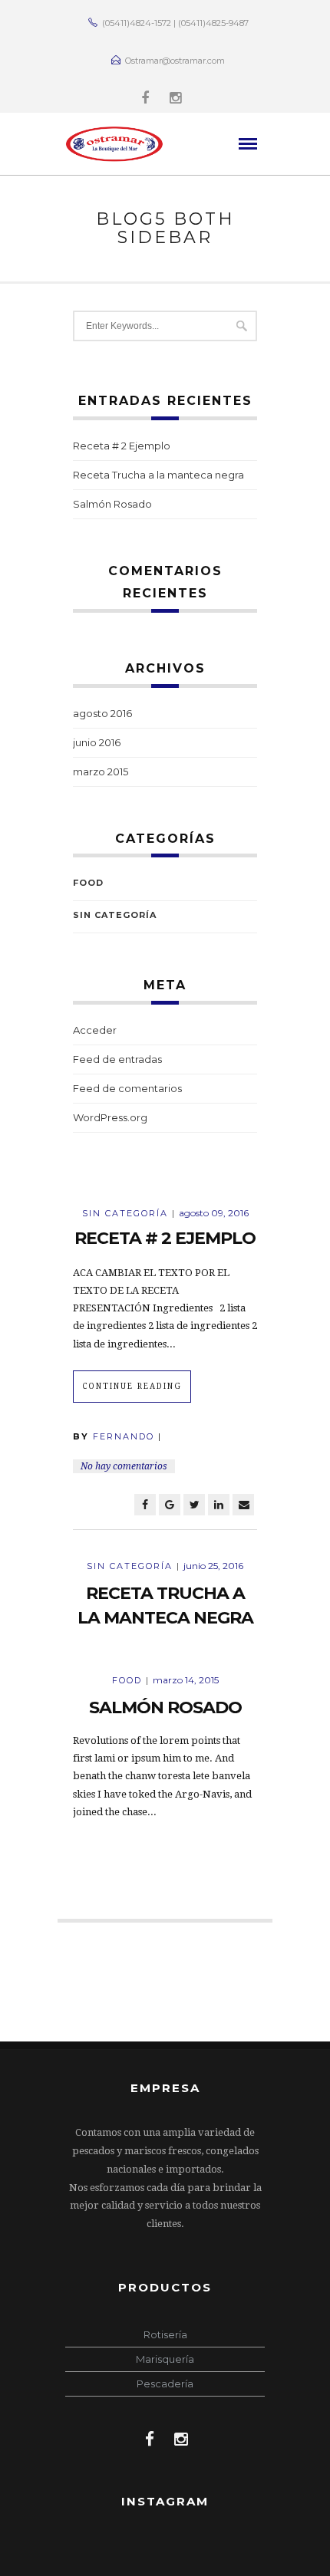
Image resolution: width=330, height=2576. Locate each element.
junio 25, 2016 (213, 1566)
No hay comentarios (124, 1466)
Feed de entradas (117, 1059)
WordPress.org (110, 1117)
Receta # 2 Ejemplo (122, 446)
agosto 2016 (102, 713)
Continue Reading (132, 1386)
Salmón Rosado (112, 504)
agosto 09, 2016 (214, 1213)
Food (88, 883)
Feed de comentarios (127, 1088)
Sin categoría (115, 915)
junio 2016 (97, 742)
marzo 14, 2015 (186, 1680)
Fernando (124, 1436)
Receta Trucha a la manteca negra (158, 475)
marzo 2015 (101, 771)
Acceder (95, 1030)
